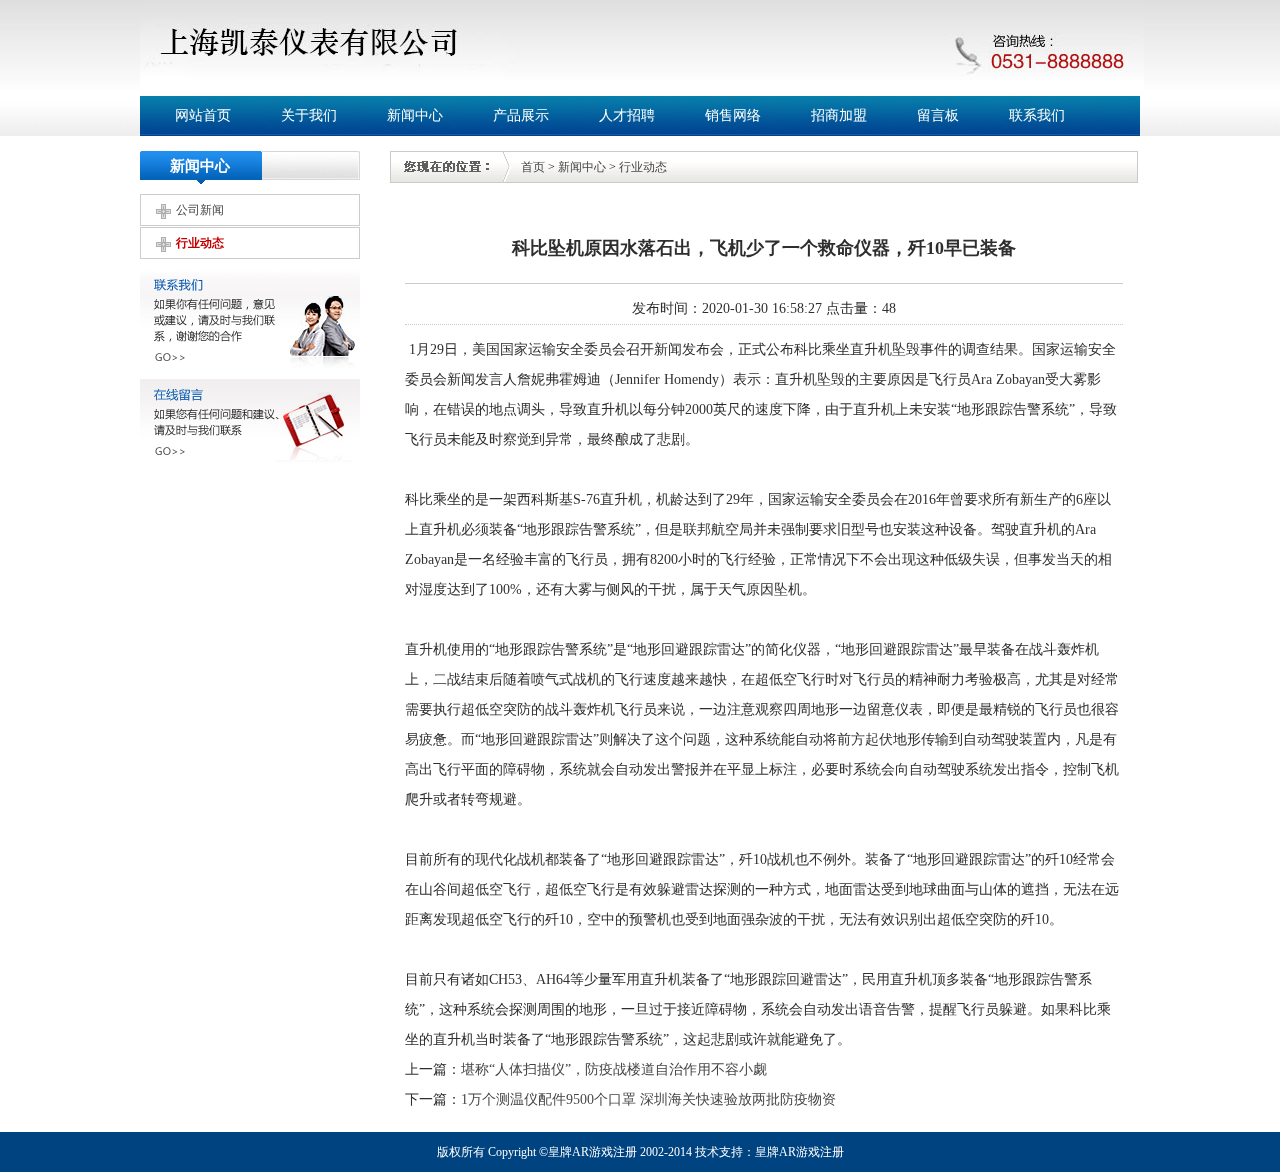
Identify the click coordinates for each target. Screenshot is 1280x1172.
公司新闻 (200, 210)
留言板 (938, 115)
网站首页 (203, 115)
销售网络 (733, 115)
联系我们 (1037, 115)
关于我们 (309, 115)
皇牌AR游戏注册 (799, 1152)
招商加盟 (839, 115)
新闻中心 (415, 115)
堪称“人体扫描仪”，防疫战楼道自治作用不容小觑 (614, 1069)
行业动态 (200, 243)
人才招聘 (627, 115)
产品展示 (521, 115)
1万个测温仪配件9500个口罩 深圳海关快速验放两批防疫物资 (648, 1099)
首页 (533, 167)
